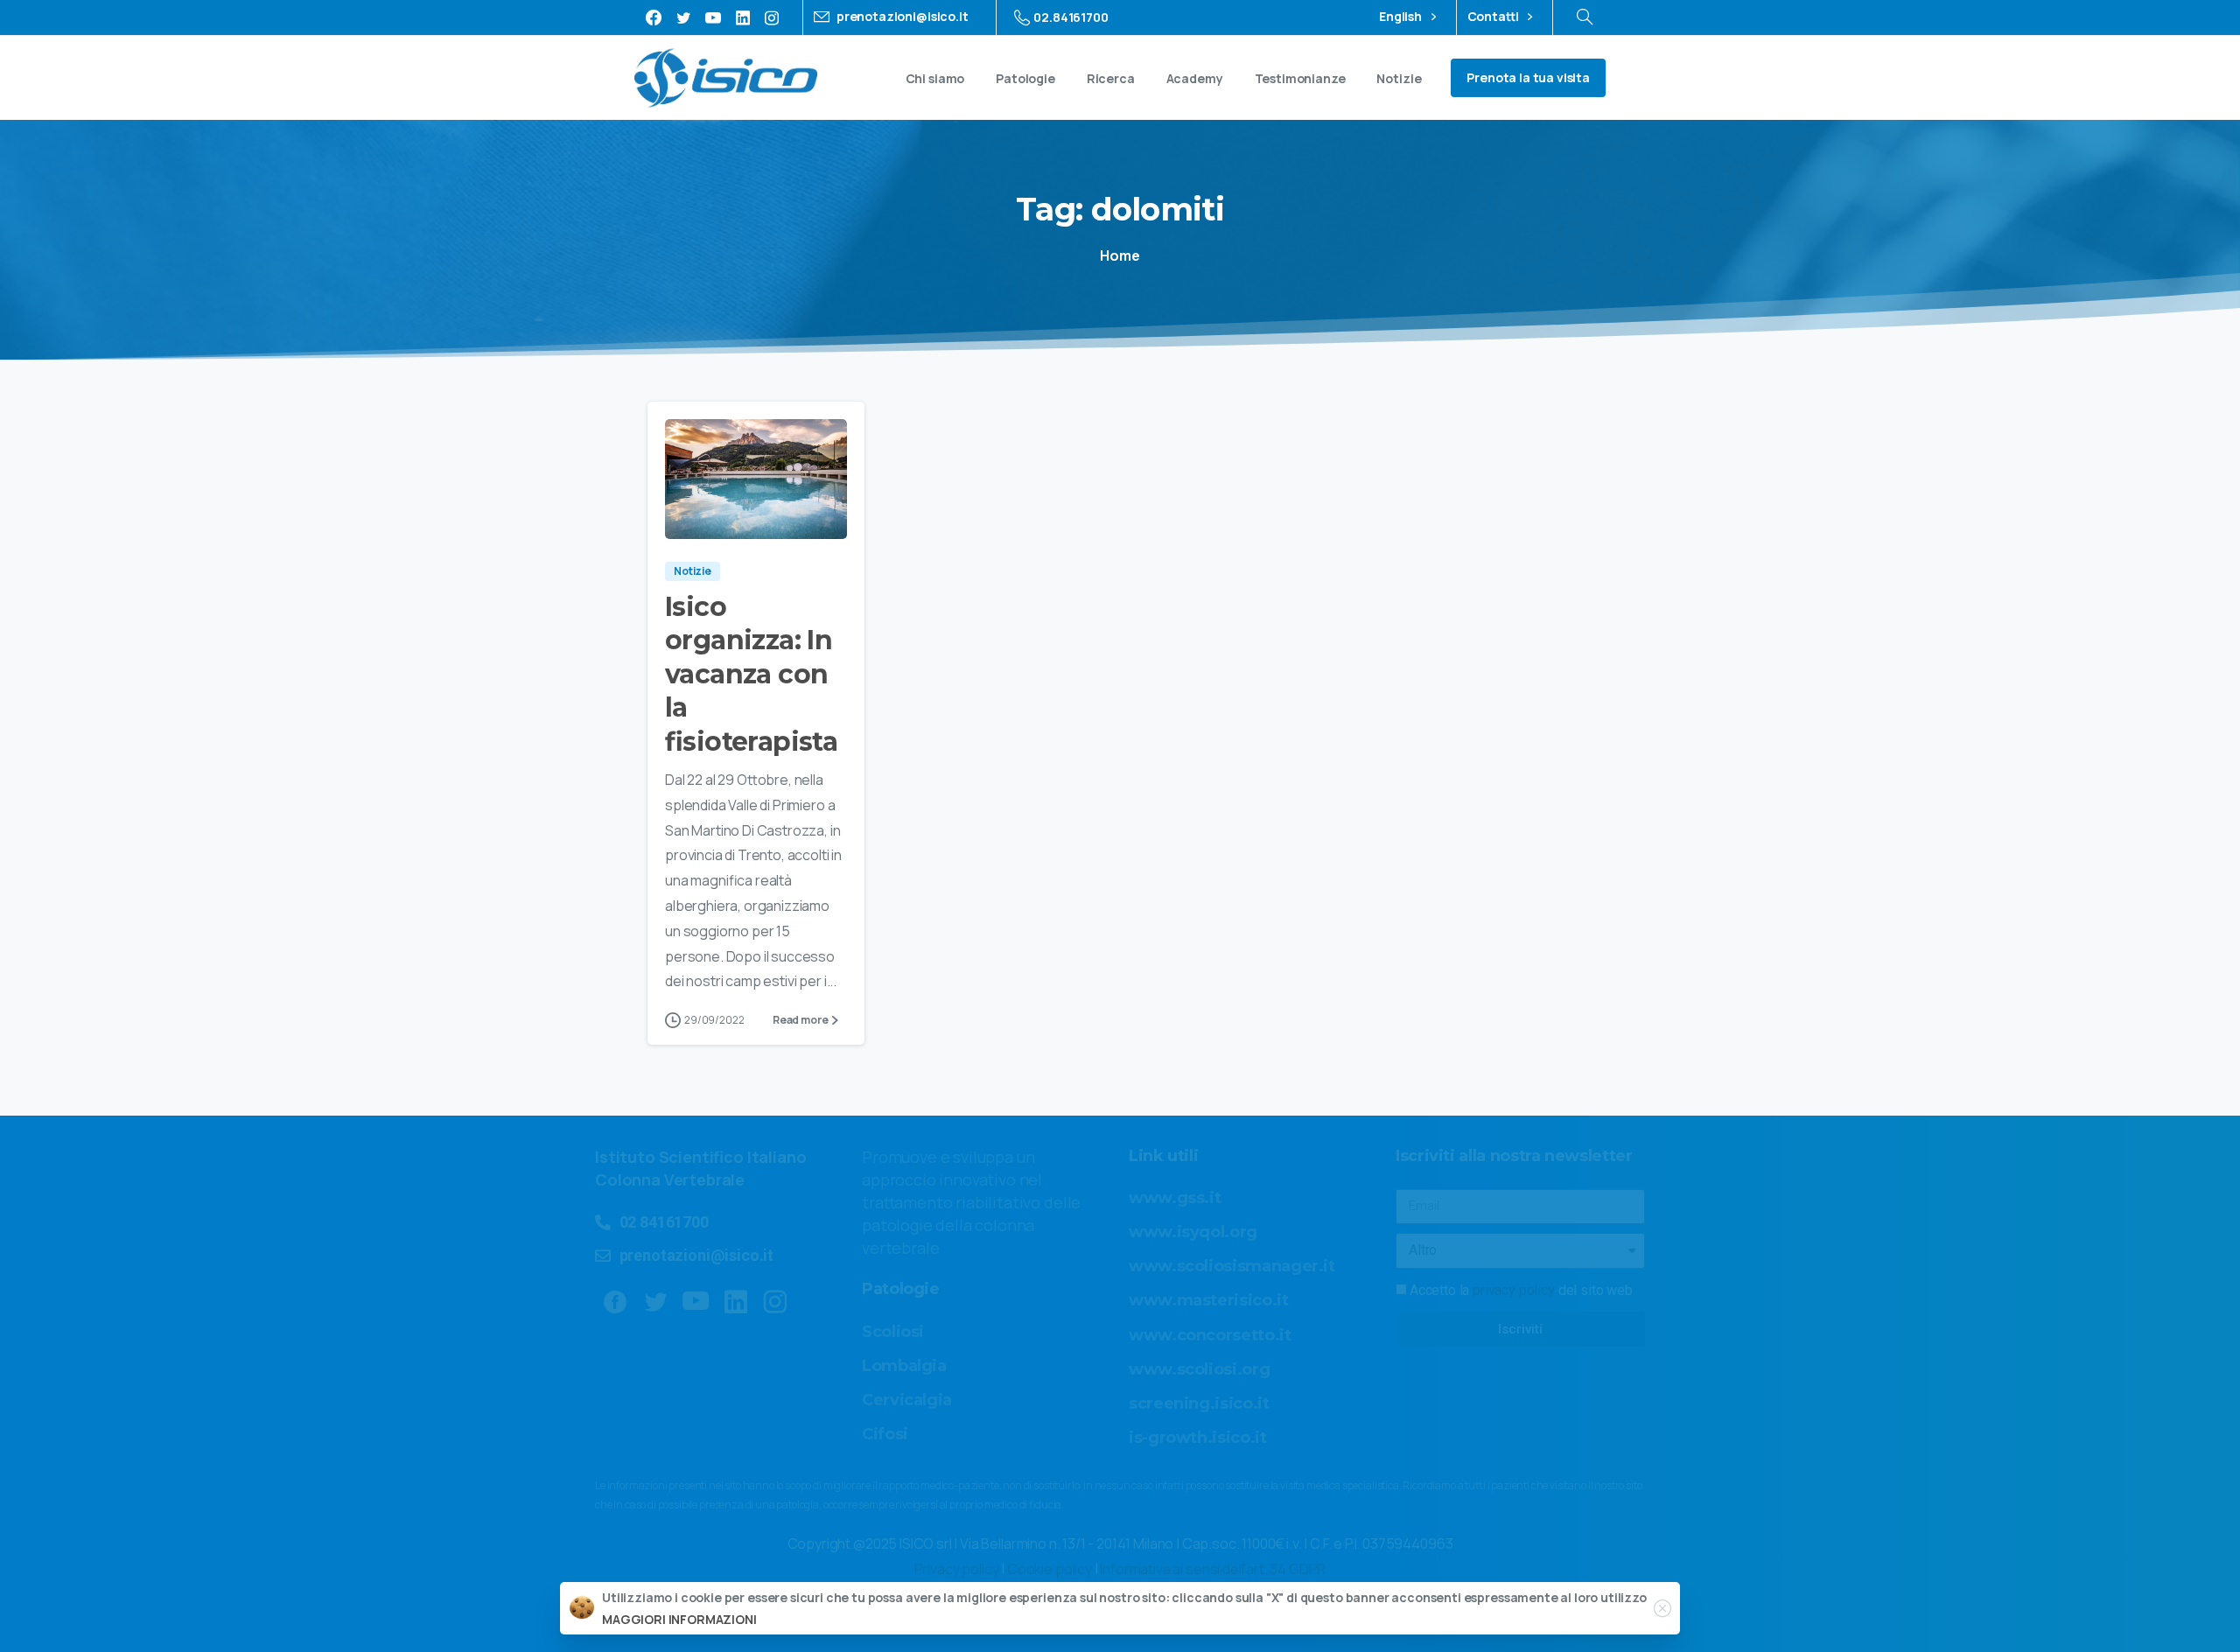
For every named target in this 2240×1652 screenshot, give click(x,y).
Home (1120, 255)
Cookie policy (1050, 1569)
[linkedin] (743, 17)
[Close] (1662, 1608)
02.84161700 (1071, 17)
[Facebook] (654, 17)
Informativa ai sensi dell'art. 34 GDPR (1213, 1569)
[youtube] (713, 17)
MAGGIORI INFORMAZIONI (679, 1619)
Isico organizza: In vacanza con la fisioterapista (751, 674)
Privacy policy (957, 1569)
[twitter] (683, 17)
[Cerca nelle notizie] (1585, 17)
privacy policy (1514, 1290)
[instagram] (772, 17)
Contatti (1494, 17)
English (1402, 17)
